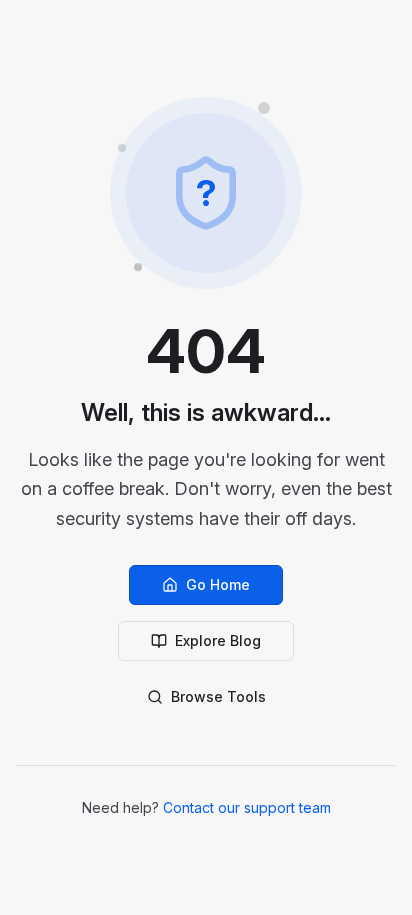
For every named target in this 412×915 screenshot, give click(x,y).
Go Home (218, 584)
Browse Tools (218, 696)
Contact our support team (247, 807)
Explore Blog (218, 640)
